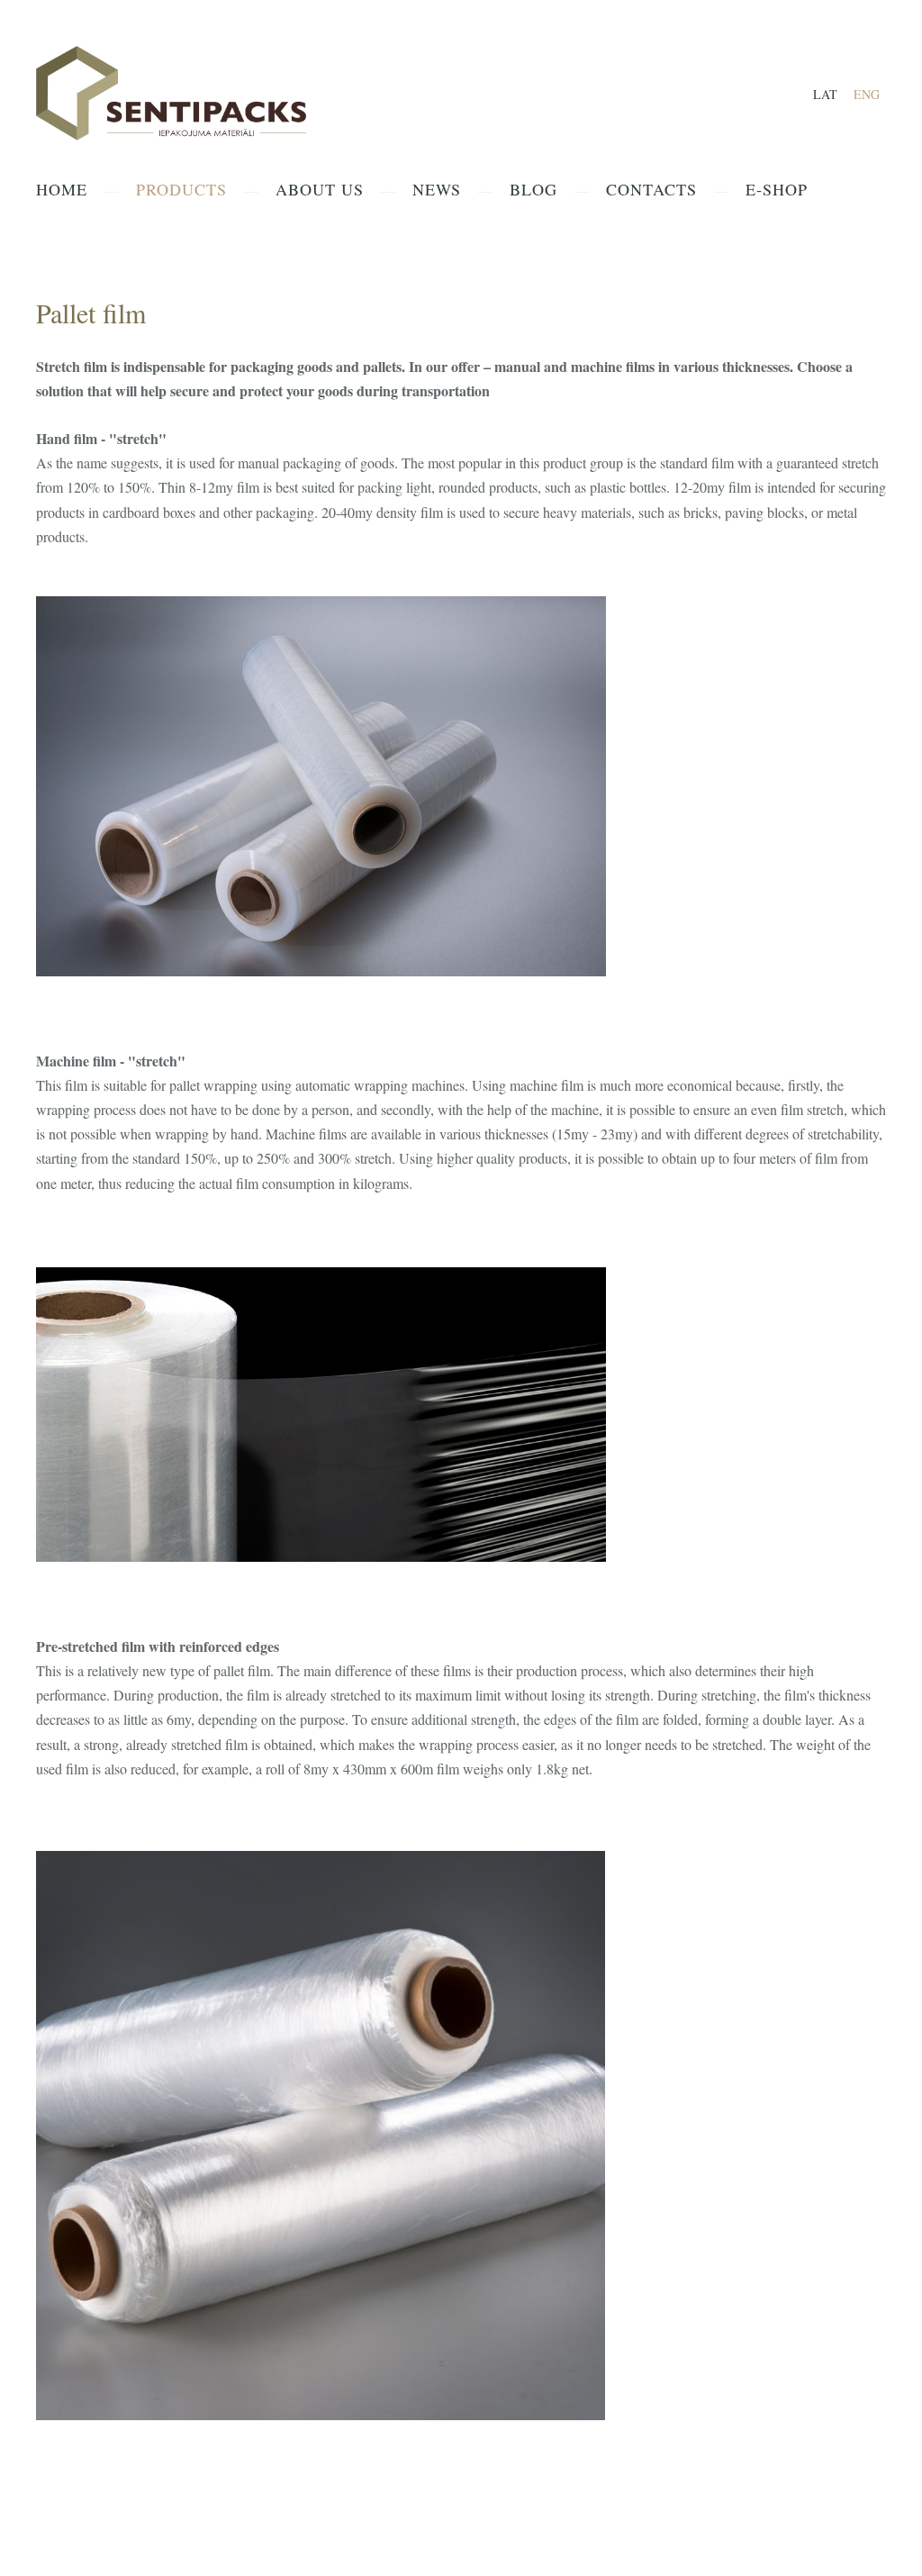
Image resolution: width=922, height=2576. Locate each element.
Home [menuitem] (62, 189)
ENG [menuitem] (867, 94)
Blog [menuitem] (533, 189)
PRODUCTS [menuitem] (181, 189)
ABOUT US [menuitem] (320, 189)
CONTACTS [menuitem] (651, 189)
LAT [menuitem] (825, 94)
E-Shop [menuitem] (777, 189)
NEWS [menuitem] (437, 189)
